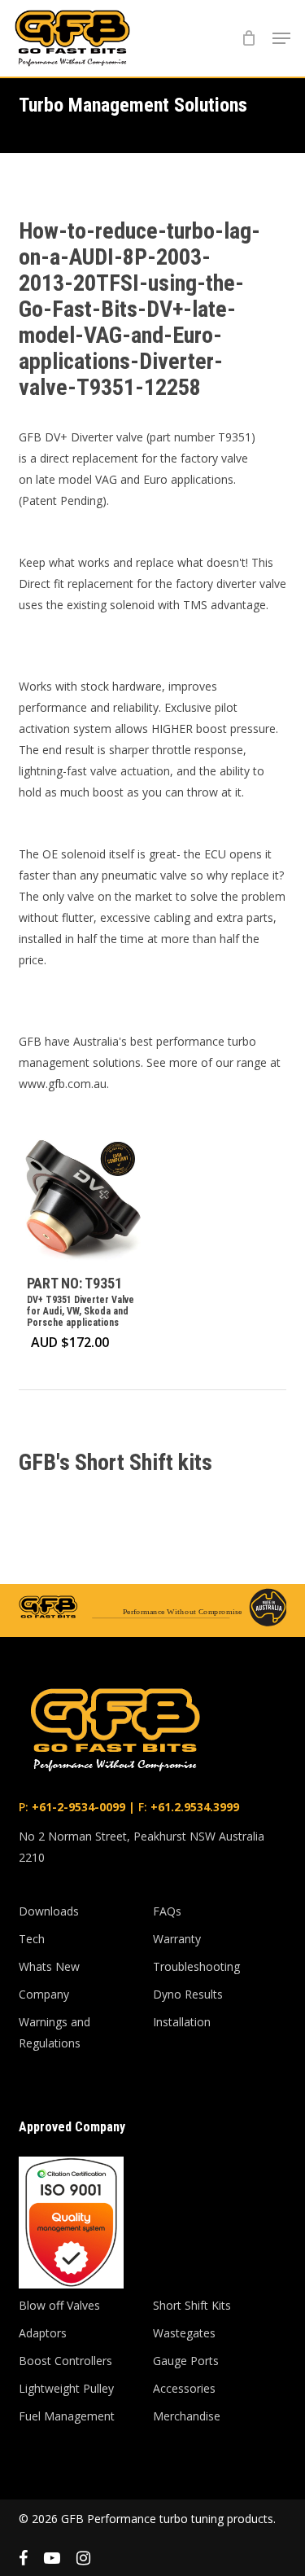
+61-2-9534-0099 (77, 1807)
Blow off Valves (59, 2305)
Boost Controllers (65, 2361)
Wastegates (184, 2333)
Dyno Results (188, 1994)
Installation (182, 2022)
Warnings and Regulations (54, 2032)
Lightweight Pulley (66, 2388)
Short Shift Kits (192, 2305)
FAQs (167, 1911)
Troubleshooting (196, 1966)
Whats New (49, 1966)
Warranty (177, 1939)
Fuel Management (67, 2416)
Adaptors (43, 2333)
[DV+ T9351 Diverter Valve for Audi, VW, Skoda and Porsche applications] (82, 1198)
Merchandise (187, 2416)
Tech (32, 1939)
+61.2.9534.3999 (193, 1807)
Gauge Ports (186, 2361)
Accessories (184, 2388)
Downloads (49, 1911)
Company (44, 1994)
